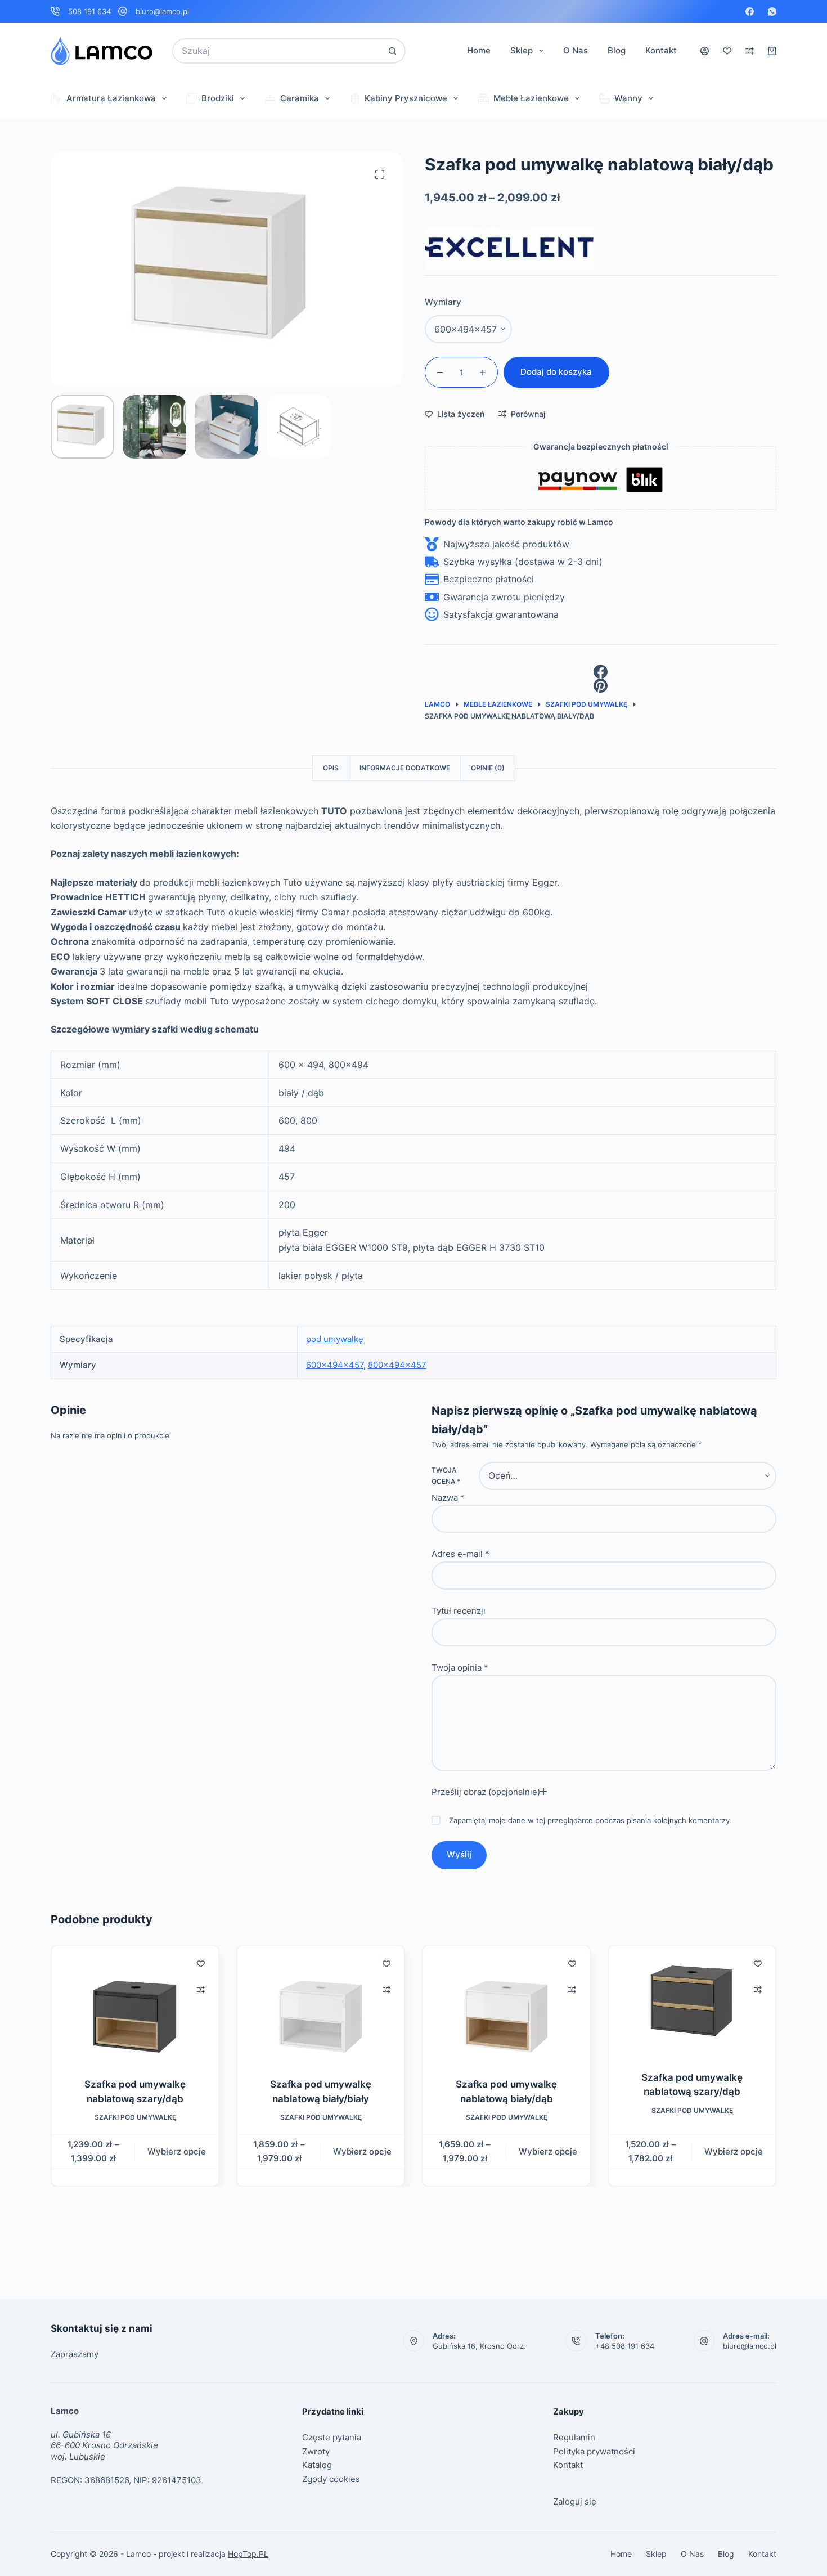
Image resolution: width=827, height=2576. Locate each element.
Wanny (628, 98)
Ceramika (300, 98)
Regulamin (574, 2437)
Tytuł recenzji (459, 1611)
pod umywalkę (335, 1339)
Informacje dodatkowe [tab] (405, 768)
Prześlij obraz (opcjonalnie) (486, 1792)
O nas (576, 50)
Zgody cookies (331, 2479)
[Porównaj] (750, 51)
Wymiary (443, 302)
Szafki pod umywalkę (135, 2117)
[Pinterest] (601, 686)
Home (479, 50)
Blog (617, 50)
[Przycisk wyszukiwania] (393, 51)
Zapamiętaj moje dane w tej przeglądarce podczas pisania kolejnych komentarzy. (590, 1820)
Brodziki (218, 98)
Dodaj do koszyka (556, 372)
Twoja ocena (446, 1476)
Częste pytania (332, 2437)
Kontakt (661, 50)
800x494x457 (397, 1365)
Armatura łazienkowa (111, 98)
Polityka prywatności (594, 2451)
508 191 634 (89, 11)
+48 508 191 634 (625, 2346)
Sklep (522, 50)
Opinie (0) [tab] (488, 768)
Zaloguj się (575, 2501)
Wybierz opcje (177, 2151)
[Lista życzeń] (727, 51)
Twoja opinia (460, 1668)
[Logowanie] (705, 51)
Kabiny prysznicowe (406, 98)
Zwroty (316, 2451)
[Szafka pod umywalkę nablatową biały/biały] (321, 2005)
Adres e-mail (460, 1554)
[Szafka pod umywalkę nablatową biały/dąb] (506, 2005)
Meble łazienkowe (531, 98)
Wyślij (459, 1854)
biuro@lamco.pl (162, 11)
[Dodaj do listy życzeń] (201, 1963)
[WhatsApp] (772, 12)
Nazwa (448, 1498)
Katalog (317, 2465)
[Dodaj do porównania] (201, 1990)
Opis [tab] (331, 768)
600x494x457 (335, 1365)
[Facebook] (750, 12)
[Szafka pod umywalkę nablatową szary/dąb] (135, 2005)
